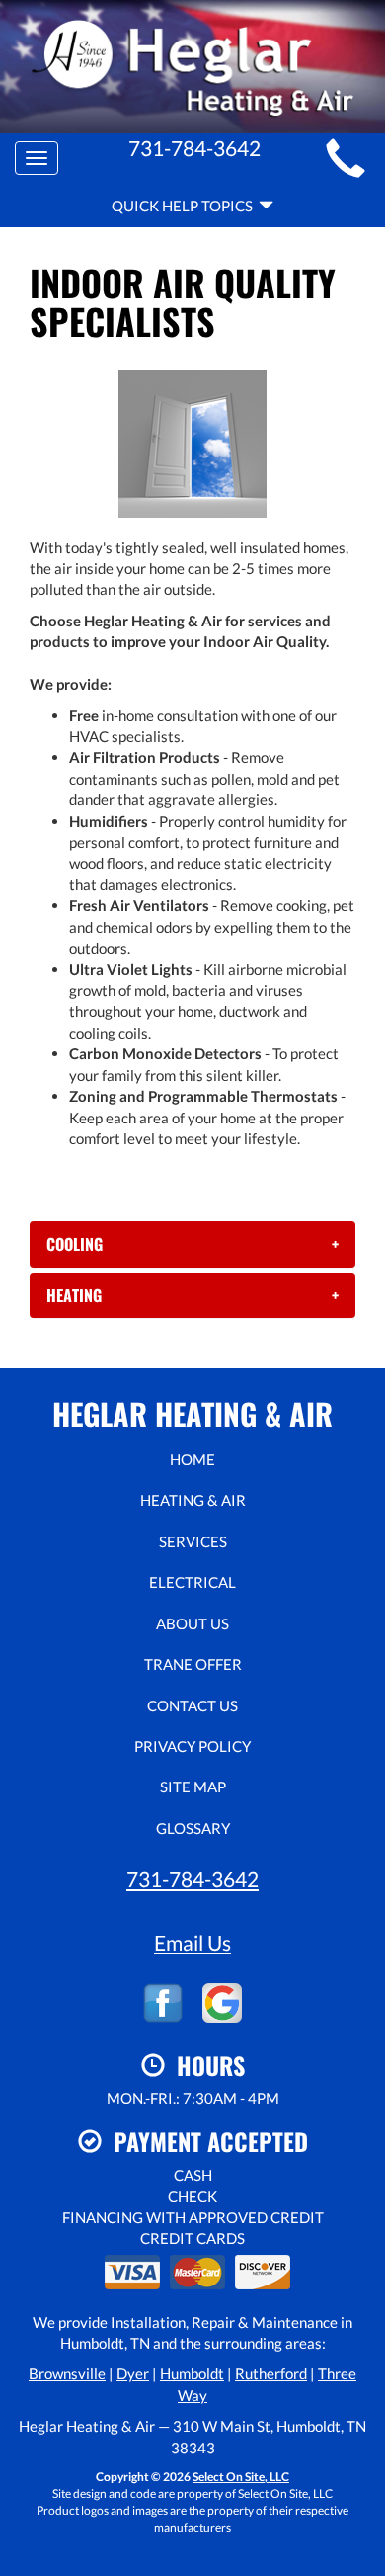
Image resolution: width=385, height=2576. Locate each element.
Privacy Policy (192, 1746)
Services (193, 1541)
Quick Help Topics (185, 206)
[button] (192, 1244)
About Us (192, 1623)
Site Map (193, 1787)
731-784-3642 (192, 1879)
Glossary (193, 1828)
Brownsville (67, 2373)
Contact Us (192, 1705)
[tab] (192, 1244)
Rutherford (271, 2373)
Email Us (192, 1942)
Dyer (133, 2373)
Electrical (192, 1582)
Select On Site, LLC (241, 2477)
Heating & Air (193, 1500)
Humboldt (192, 2373)
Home (192, 1459)
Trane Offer (193, 1664)
